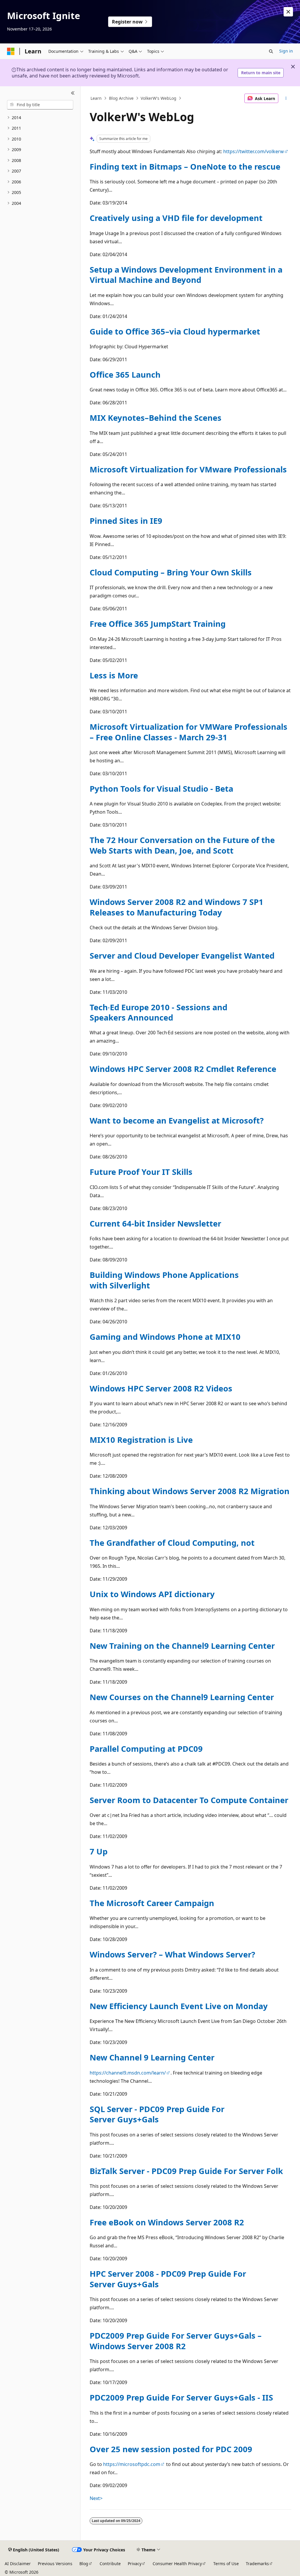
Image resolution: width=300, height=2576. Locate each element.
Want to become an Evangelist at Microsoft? (177, 1120)
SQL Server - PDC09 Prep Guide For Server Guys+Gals (157, 2114)
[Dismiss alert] (288, 12)
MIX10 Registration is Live (141, 1440)
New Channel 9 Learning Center (152, 2057)
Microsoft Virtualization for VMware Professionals (188, 469)
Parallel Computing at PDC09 (146, 1749)
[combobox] (40, 105)
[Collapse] (73, 93)
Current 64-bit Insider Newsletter (155, 1223)
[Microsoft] (11, 51)
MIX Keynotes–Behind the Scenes (156, 418)
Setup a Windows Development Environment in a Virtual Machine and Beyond (186, 275)
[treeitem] (40, 118)
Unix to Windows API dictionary (152, 1594)
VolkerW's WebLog (158, 98)
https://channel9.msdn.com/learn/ (128, 2073)
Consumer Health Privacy (177, 2564)
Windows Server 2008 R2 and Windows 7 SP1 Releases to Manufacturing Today (177, 907)
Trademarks (257, 2564)
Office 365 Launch (125, 375)
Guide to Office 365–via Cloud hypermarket (175, 331)
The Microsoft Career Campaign (152, 1903)
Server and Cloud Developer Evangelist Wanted (182, 956)
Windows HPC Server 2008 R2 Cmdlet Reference (183, 1069)
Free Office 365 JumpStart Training (158, 624)
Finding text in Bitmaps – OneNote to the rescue (185, 167)
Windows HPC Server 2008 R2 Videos (161, 1388)
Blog (84, 2564)
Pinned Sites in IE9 (126, 521)
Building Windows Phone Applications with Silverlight (164, 1280)
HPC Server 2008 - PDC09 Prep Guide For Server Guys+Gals (168, 2279)
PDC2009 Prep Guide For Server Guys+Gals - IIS (181, 2397)
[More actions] (286, 98)
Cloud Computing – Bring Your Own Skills (171, 572)
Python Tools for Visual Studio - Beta (161, 789)
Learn (96, 98)
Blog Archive (121, 98)
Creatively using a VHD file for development (176, 218)
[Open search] (271, 51)
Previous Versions (55, 2564)
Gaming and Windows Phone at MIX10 (165, 1337)
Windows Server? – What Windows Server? (172, 1954)
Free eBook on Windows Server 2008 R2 (167, 2222)
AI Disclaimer (18, 2564)
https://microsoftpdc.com (132, 2464)
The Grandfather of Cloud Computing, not (172, 1543)
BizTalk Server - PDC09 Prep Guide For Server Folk (186, 2171)
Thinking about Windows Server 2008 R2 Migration (190, 1491)
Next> (96, 2498)
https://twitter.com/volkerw (254, 151)
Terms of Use (226, 2564)
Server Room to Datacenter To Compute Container (189, 1800)
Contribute (110, 2564)
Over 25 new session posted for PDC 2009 (171, 2449)
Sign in (286, 51)
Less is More (114, 675)
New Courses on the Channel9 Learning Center (182, 1697)
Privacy (135, 2564)
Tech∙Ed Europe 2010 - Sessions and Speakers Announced (158, 1012)
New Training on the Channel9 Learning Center (182, 1646)
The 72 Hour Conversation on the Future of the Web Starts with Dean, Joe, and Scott (182, 845)
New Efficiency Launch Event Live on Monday (179, 2006)
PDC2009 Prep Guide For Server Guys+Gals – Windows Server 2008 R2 (176, 2341)
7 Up (99, 1851)
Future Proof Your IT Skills (141, 1172)
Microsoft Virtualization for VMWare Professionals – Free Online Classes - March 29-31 (189, 732)
